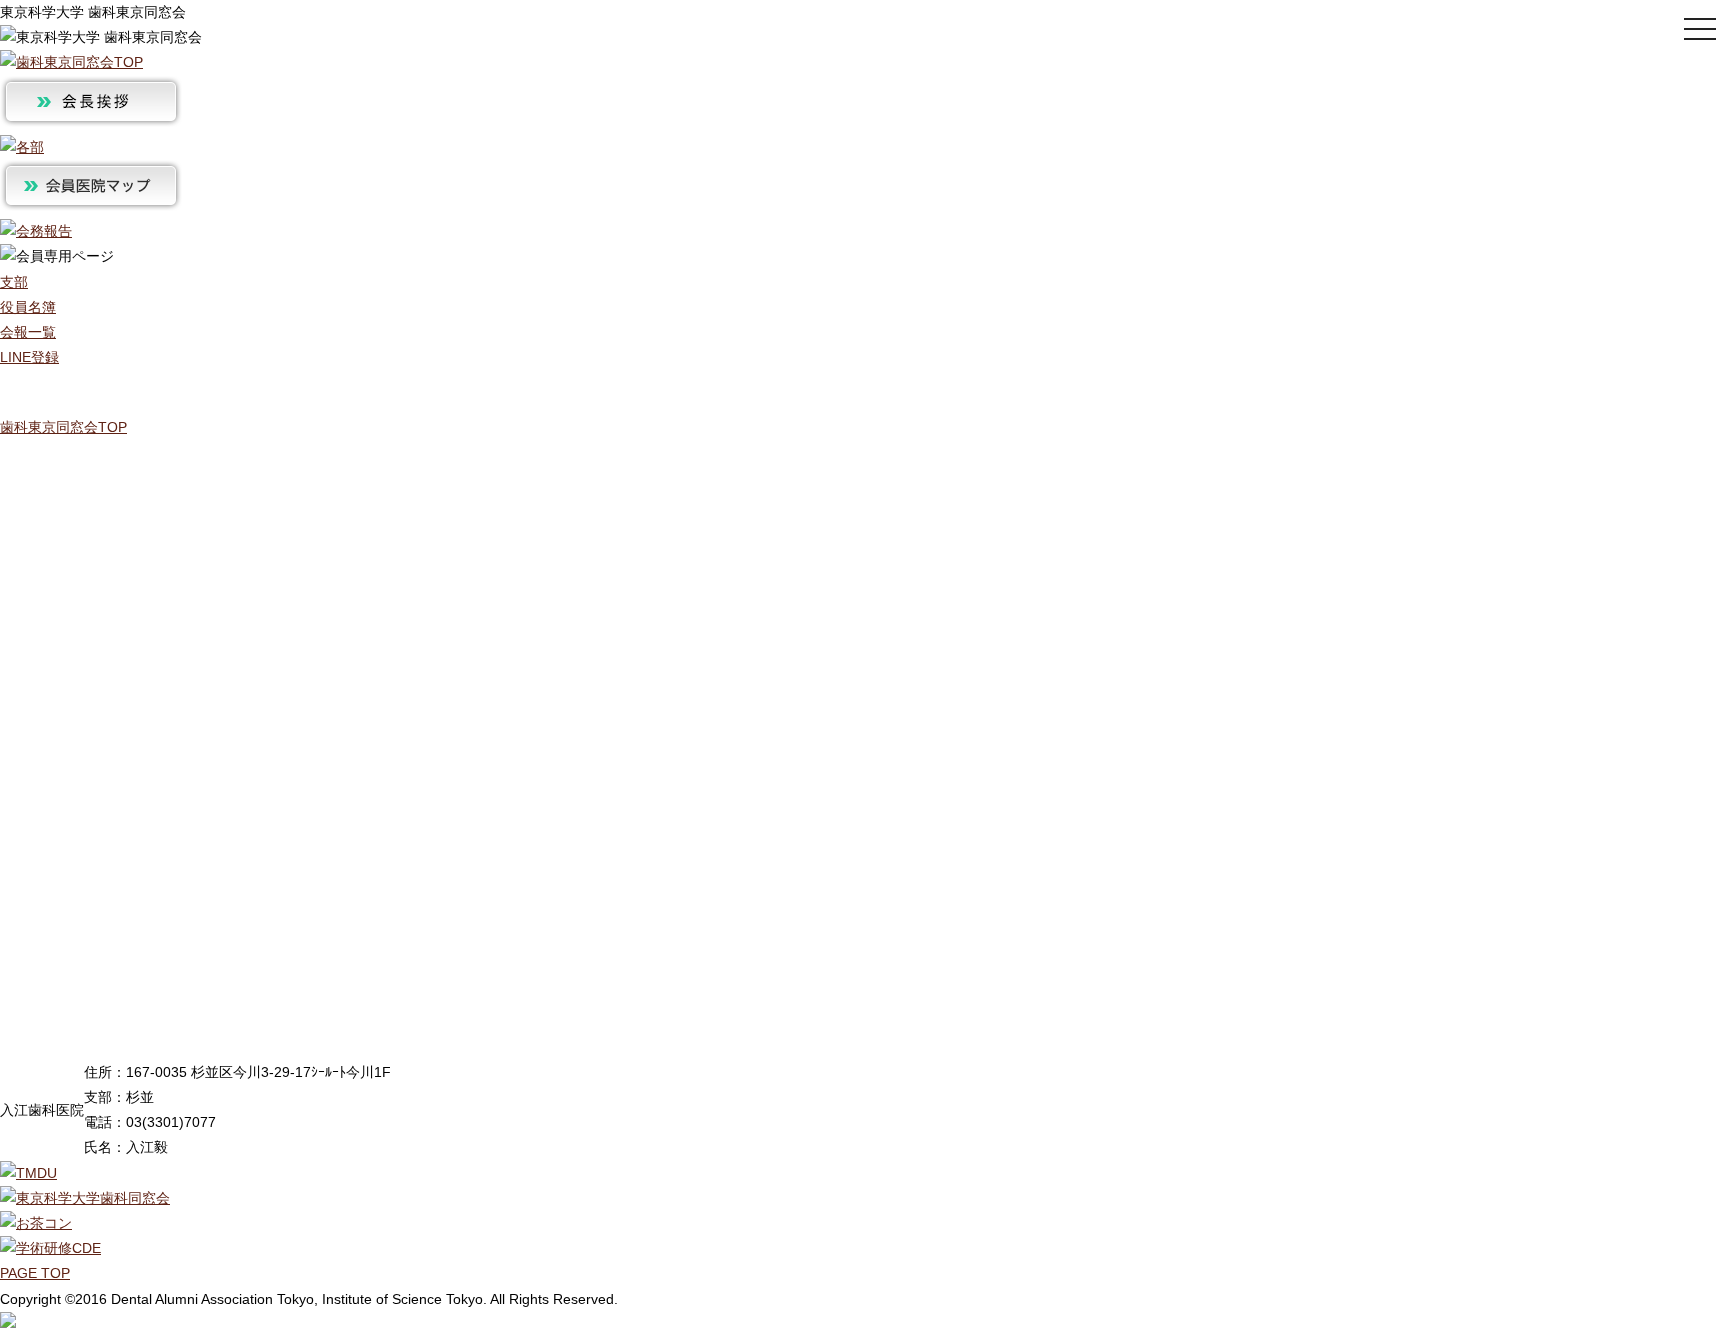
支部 (14, 282)
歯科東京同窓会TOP (63, 427)
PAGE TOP (35, 1273)
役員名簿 (28, 307)
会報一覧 (28, 332)
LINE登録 (29, 357)
